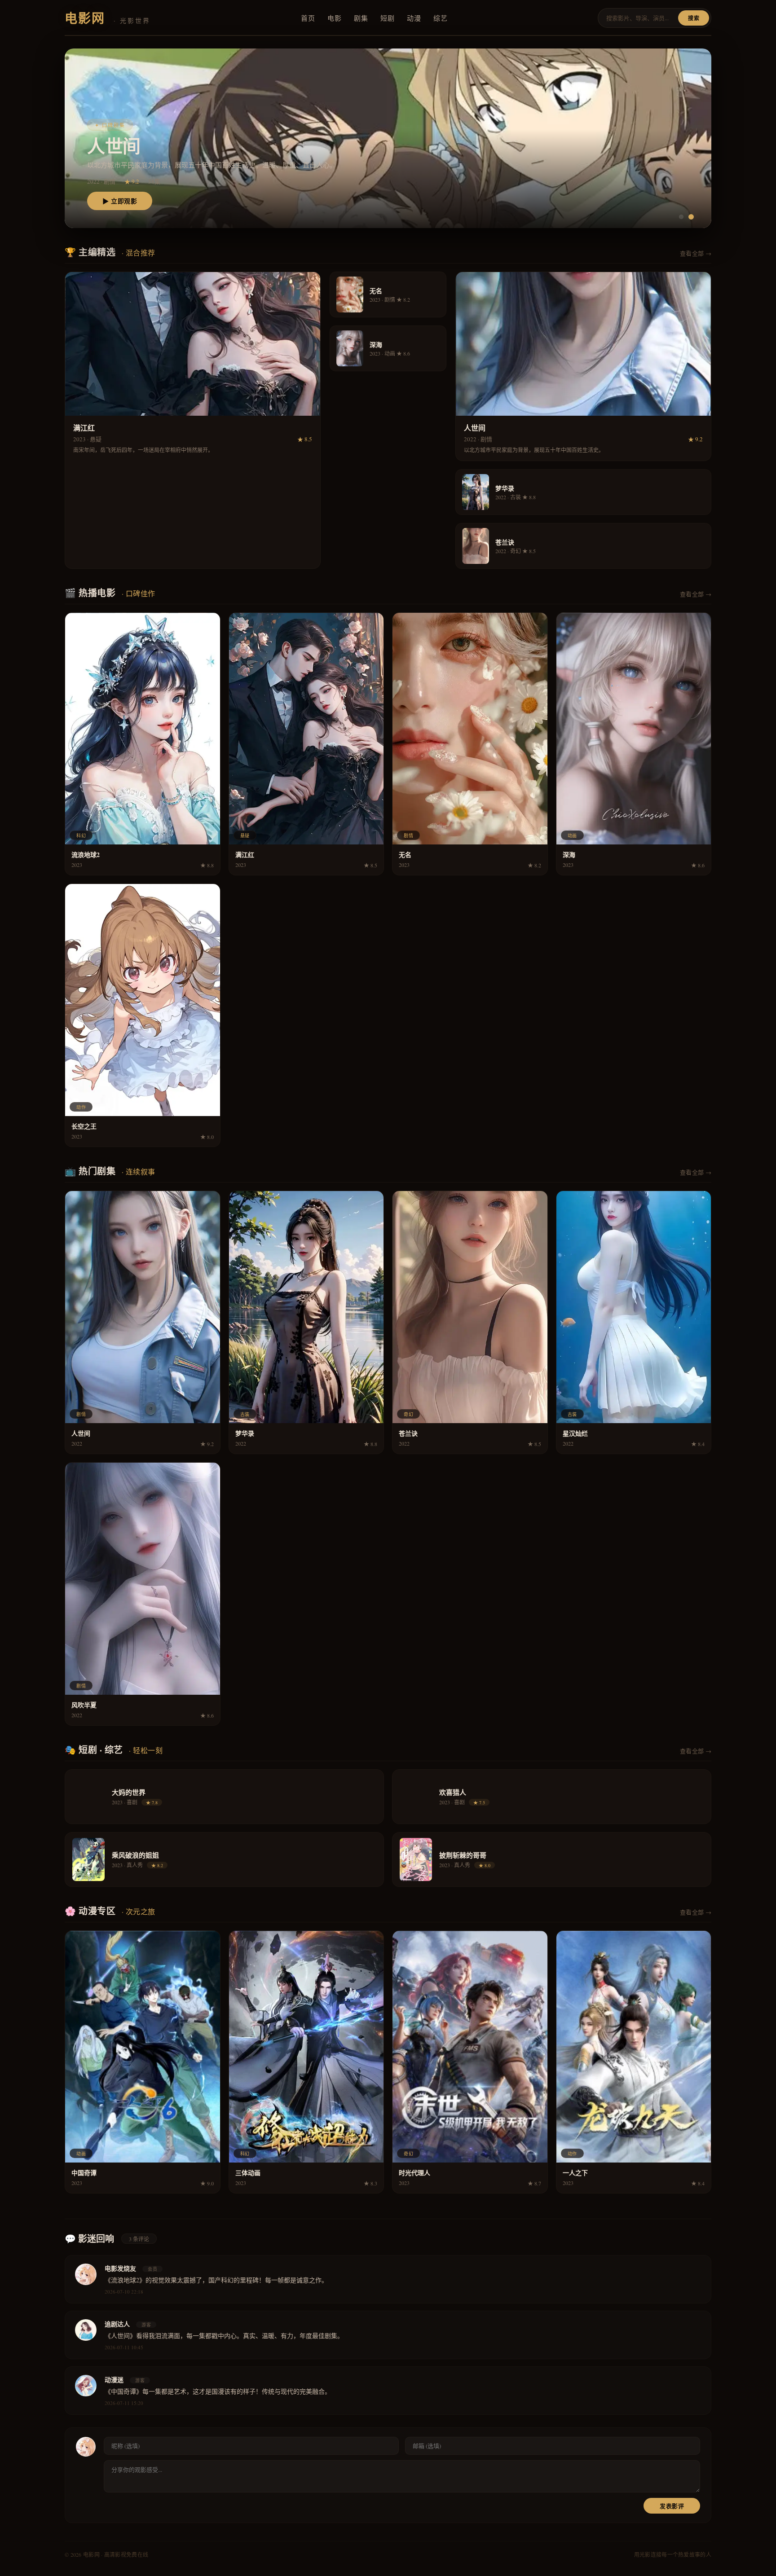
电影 (334, 18)
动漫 (414, 18)
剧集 (361, 18)
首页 (308, 18)
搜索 (694, 18)
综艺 (440, 18)
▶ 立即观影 (120, 201)
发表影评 (672, 2506)
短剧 (387, 18)
